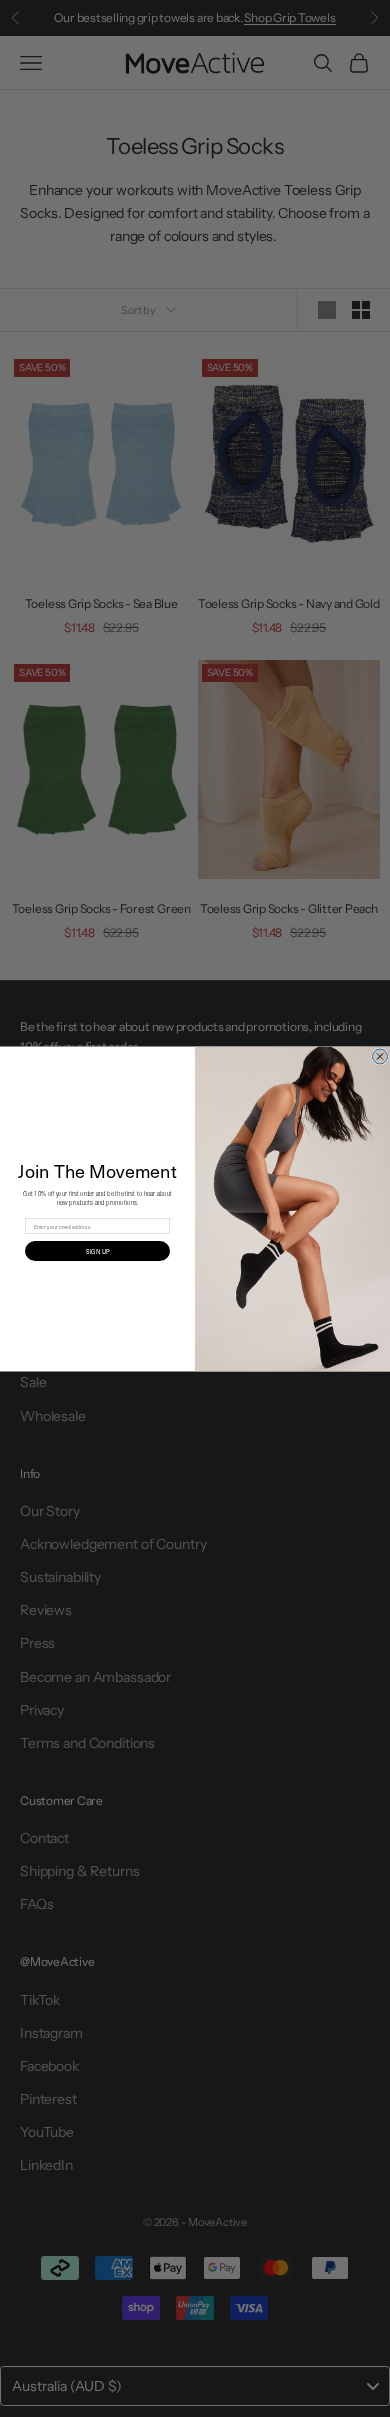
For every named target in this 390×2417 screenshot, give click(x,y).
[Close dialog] (380, 1056)
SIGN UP (97, 1250)
